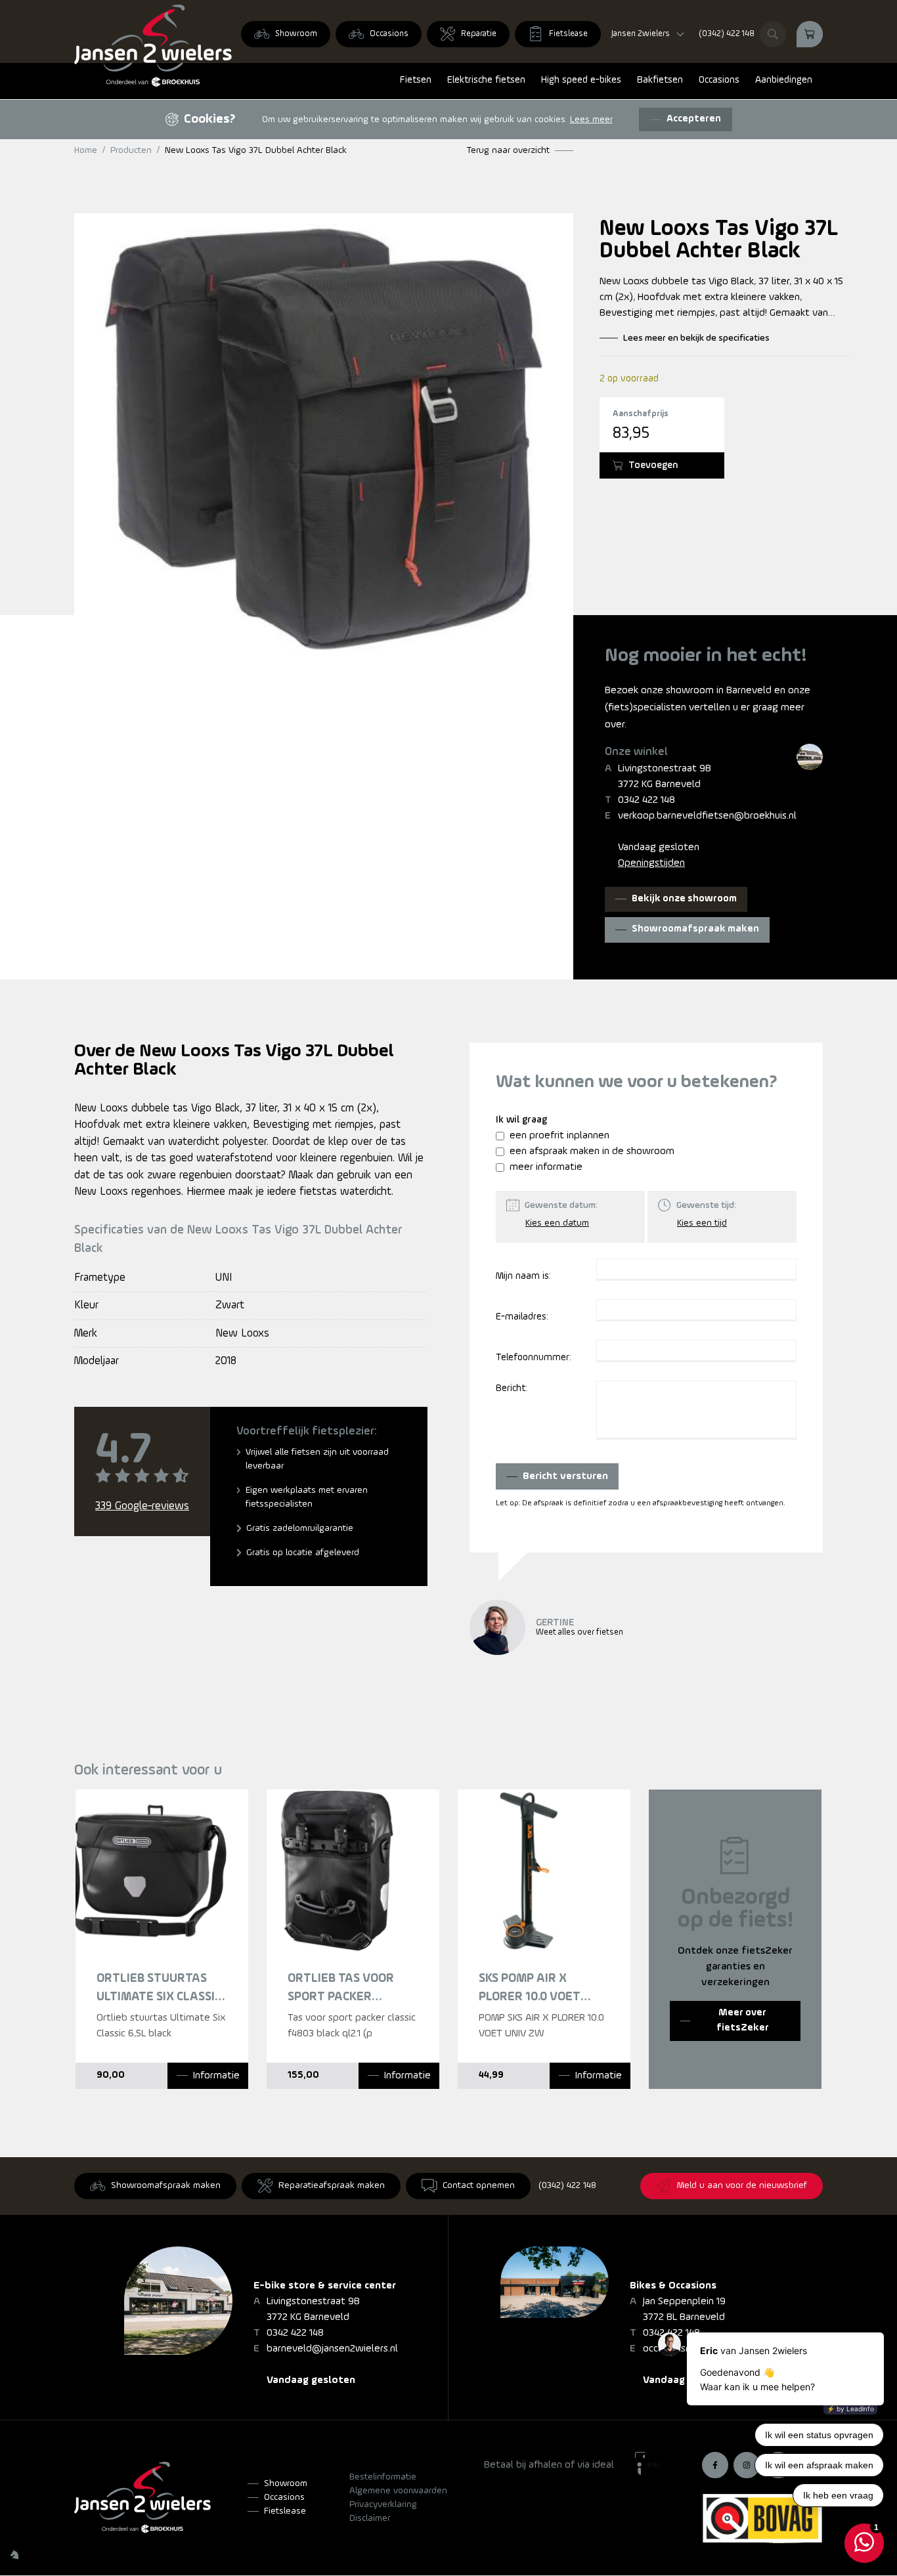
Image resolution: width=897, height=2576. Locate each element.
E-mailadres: (522, 1317)
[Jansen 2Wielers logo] (153, 46)
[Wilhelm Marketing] (14, 2554)
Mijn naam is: (523, 1277)
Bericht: (512, 1389)
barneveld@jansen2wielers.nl (332, 2349)
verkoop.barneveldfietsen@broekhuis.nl (707, 816)
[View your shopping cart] (810, 34)
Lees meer (591, 120)
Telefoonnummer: (534, 1358)
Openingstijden (651, 863)
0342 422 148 (646, 800)
